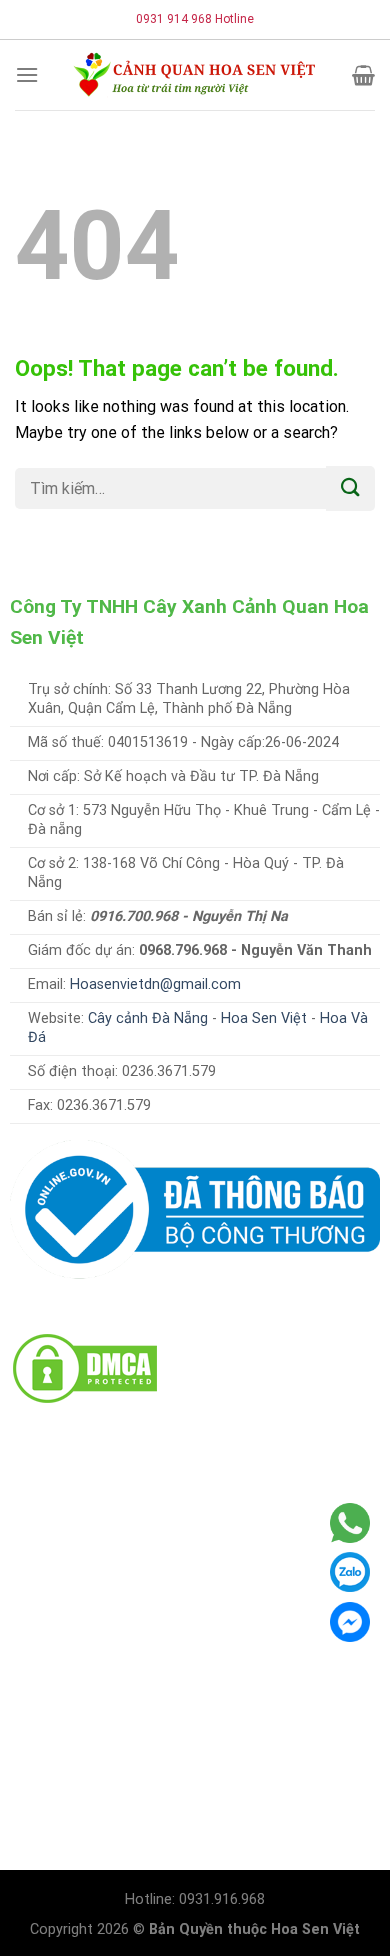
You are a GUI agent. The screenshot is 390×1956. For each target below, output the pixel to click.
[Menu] (27, 74)
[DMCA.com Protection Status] (85, 1367)
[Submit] (350, 488)
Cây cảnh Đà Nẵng (148, 1018)
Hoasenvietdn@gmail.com (155, 984)
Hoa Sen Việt (264, 1018)
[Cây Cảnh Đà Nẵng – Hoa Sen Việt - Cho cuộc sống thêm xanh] (195, 74)
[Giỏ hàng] (363, 75)
